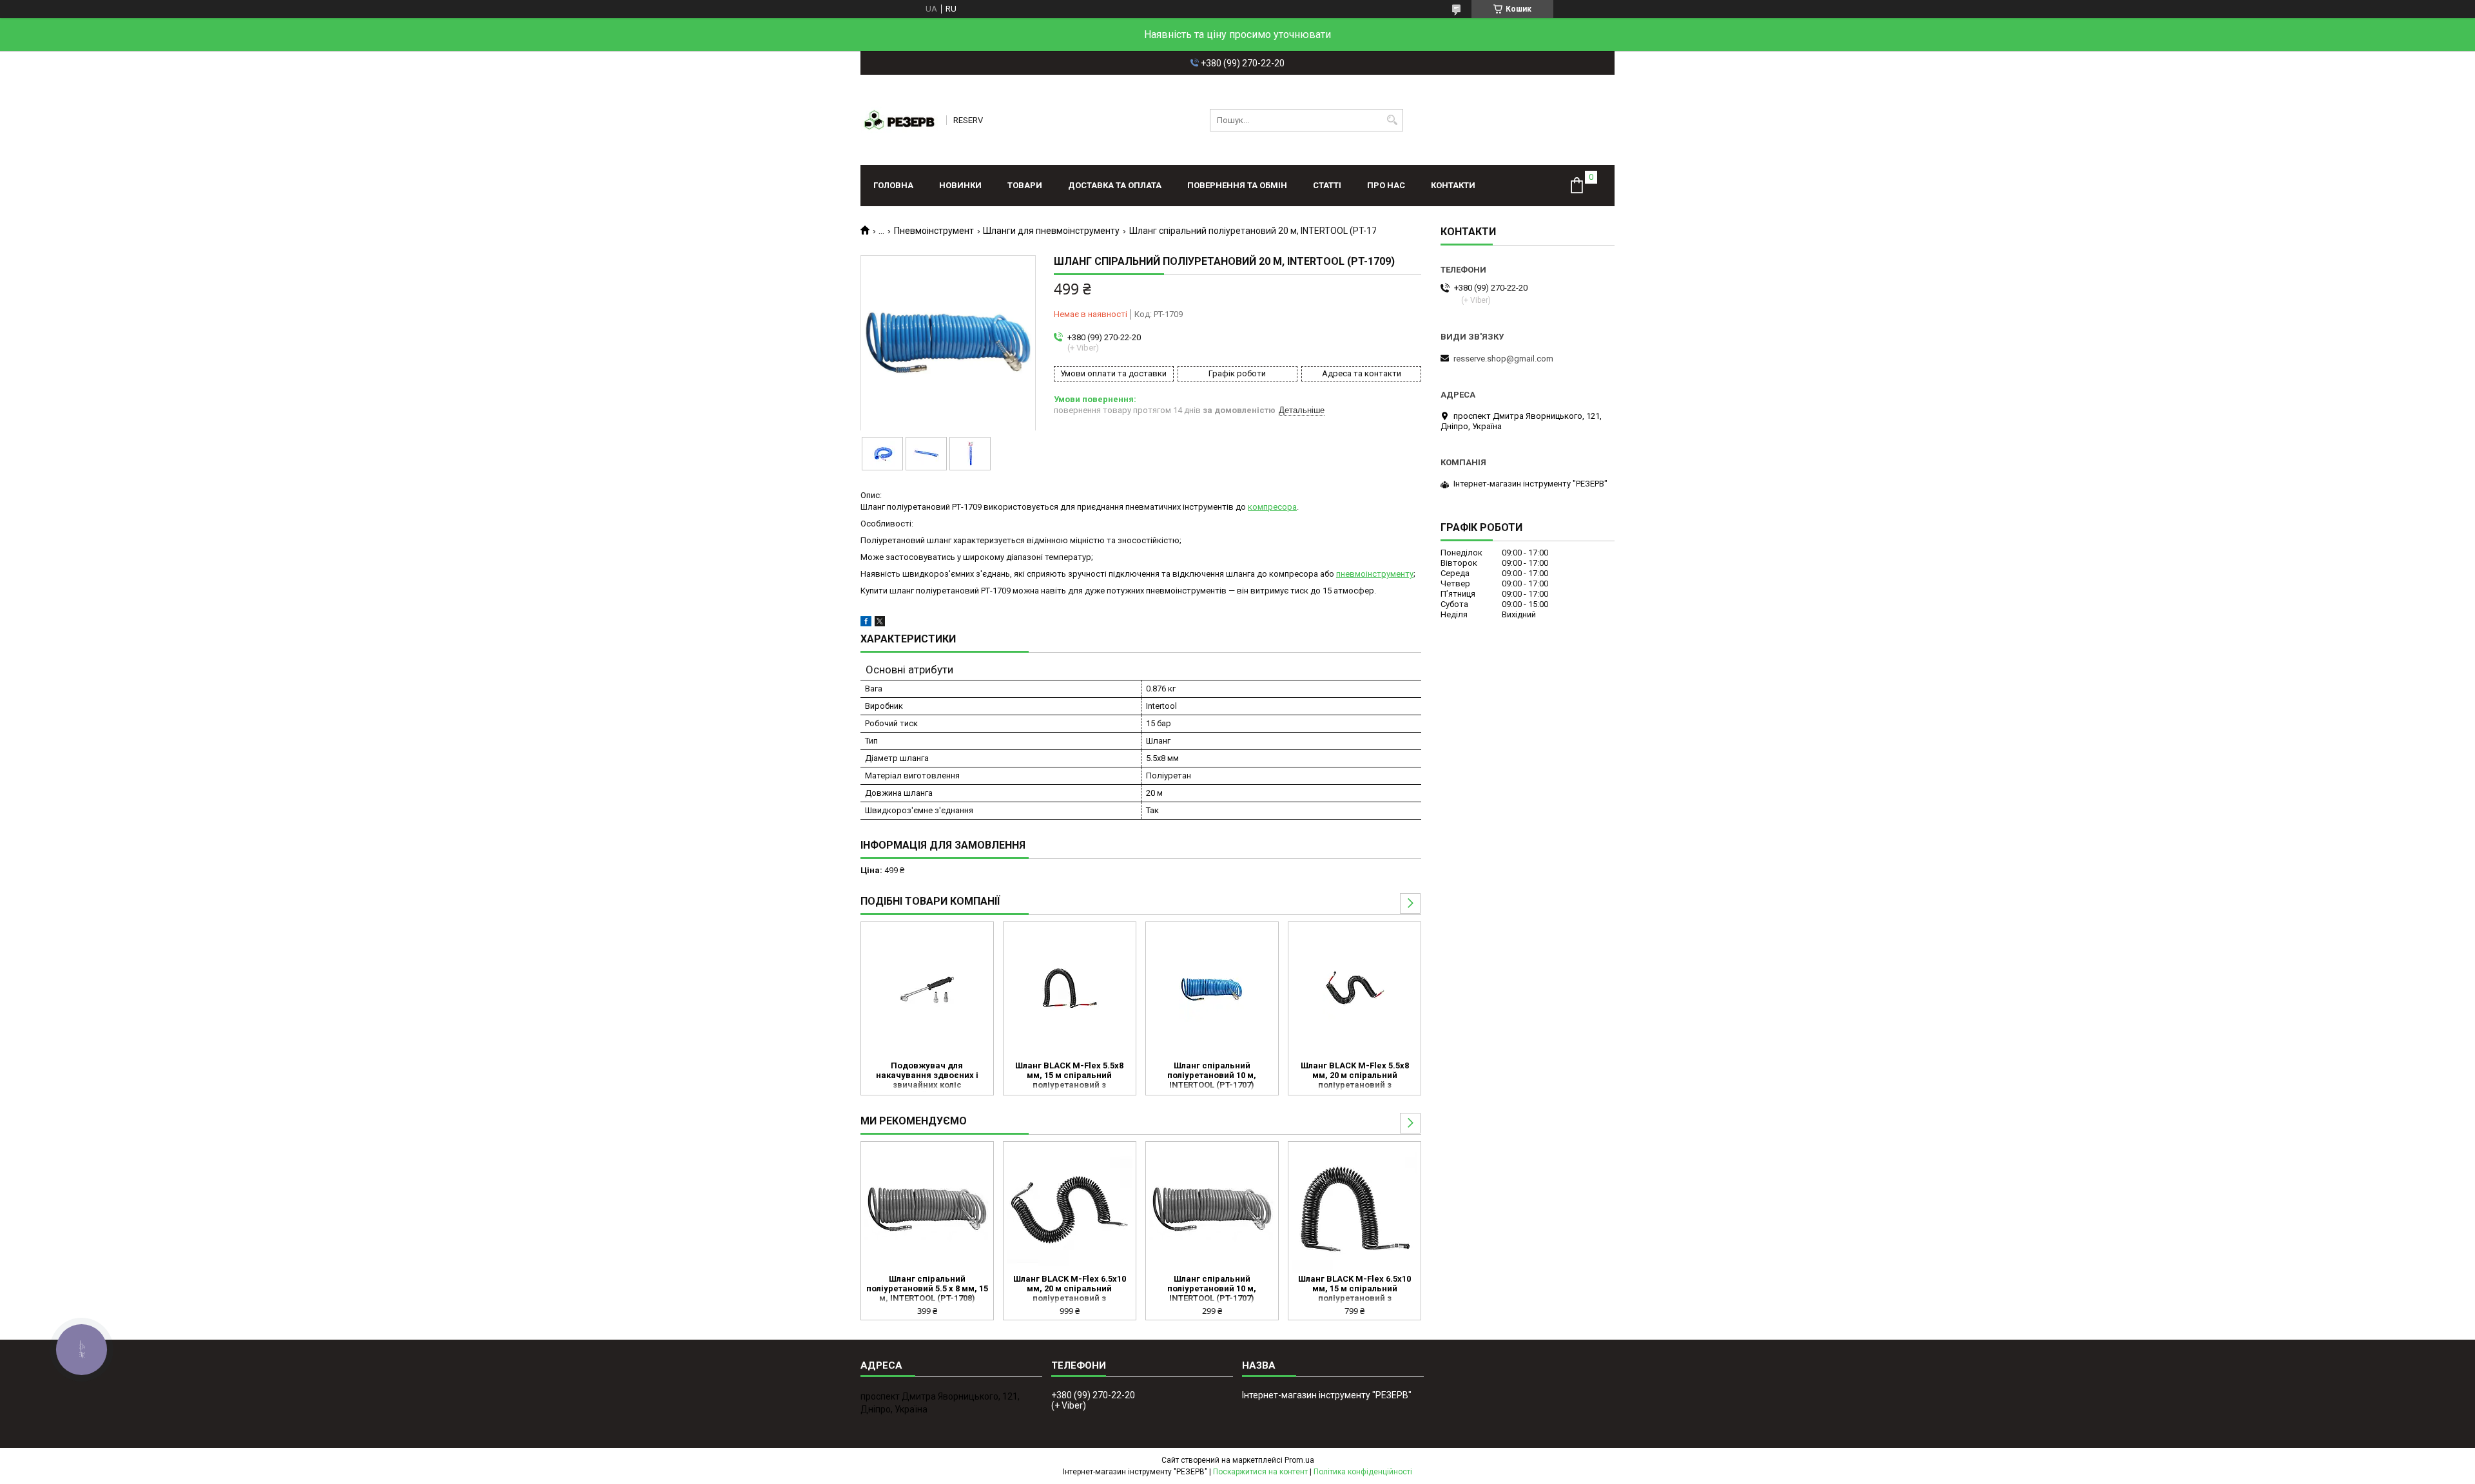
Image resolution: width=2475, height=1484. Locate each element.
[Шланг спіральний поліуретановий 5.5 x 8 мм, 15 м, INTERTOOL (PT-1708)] (927, 1209)
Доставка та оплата (1115, 185)
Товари (1025, 185)
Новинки (960, 185)
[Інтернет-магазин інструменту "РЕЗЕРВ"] (899, 120)
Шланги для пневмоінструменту (1051, 231)
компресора (1272, 507)
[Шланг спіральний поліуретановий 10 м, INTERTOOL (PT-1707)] (1212, 990)
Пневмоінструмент (934, 231)
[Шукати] (1392, 120)
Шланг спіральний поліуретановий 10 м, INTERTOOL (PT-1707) (1212, 1075)
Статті (1327, 185)
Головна (893, 185)
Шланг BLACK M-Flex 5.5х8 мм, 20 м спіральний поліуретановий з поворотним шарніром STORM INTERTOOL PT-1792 (1355, 1076)
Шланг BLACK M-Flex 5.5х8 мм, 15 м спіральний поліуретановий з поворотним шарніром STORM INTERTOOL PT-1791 (1069, 1076)
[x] (880, 623)
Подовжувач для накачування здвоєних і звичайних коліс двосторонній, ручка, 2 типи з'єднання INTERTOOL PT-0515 (927, 1076)
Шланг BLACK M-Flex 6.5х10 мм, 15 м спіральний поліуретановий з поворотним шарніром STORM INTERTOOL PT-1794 (1354, 1289)
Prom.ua (1299, 1460)
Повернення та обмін (1237, 185)
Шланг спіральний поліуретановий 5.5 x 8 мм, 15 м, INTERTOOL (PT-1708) (927, 1288)
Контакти (1453, 185)
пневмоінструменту (1375, 574)
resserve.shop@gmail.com (1503, 359)
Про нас (1386, 185)
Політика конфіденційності (1363, 1472)
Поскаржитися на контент (1260, 1472)
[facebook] (866, 623)
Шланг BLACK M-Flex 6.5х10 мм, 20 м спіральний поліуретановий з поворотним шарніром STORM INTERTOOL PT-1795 (1070, 1289)
